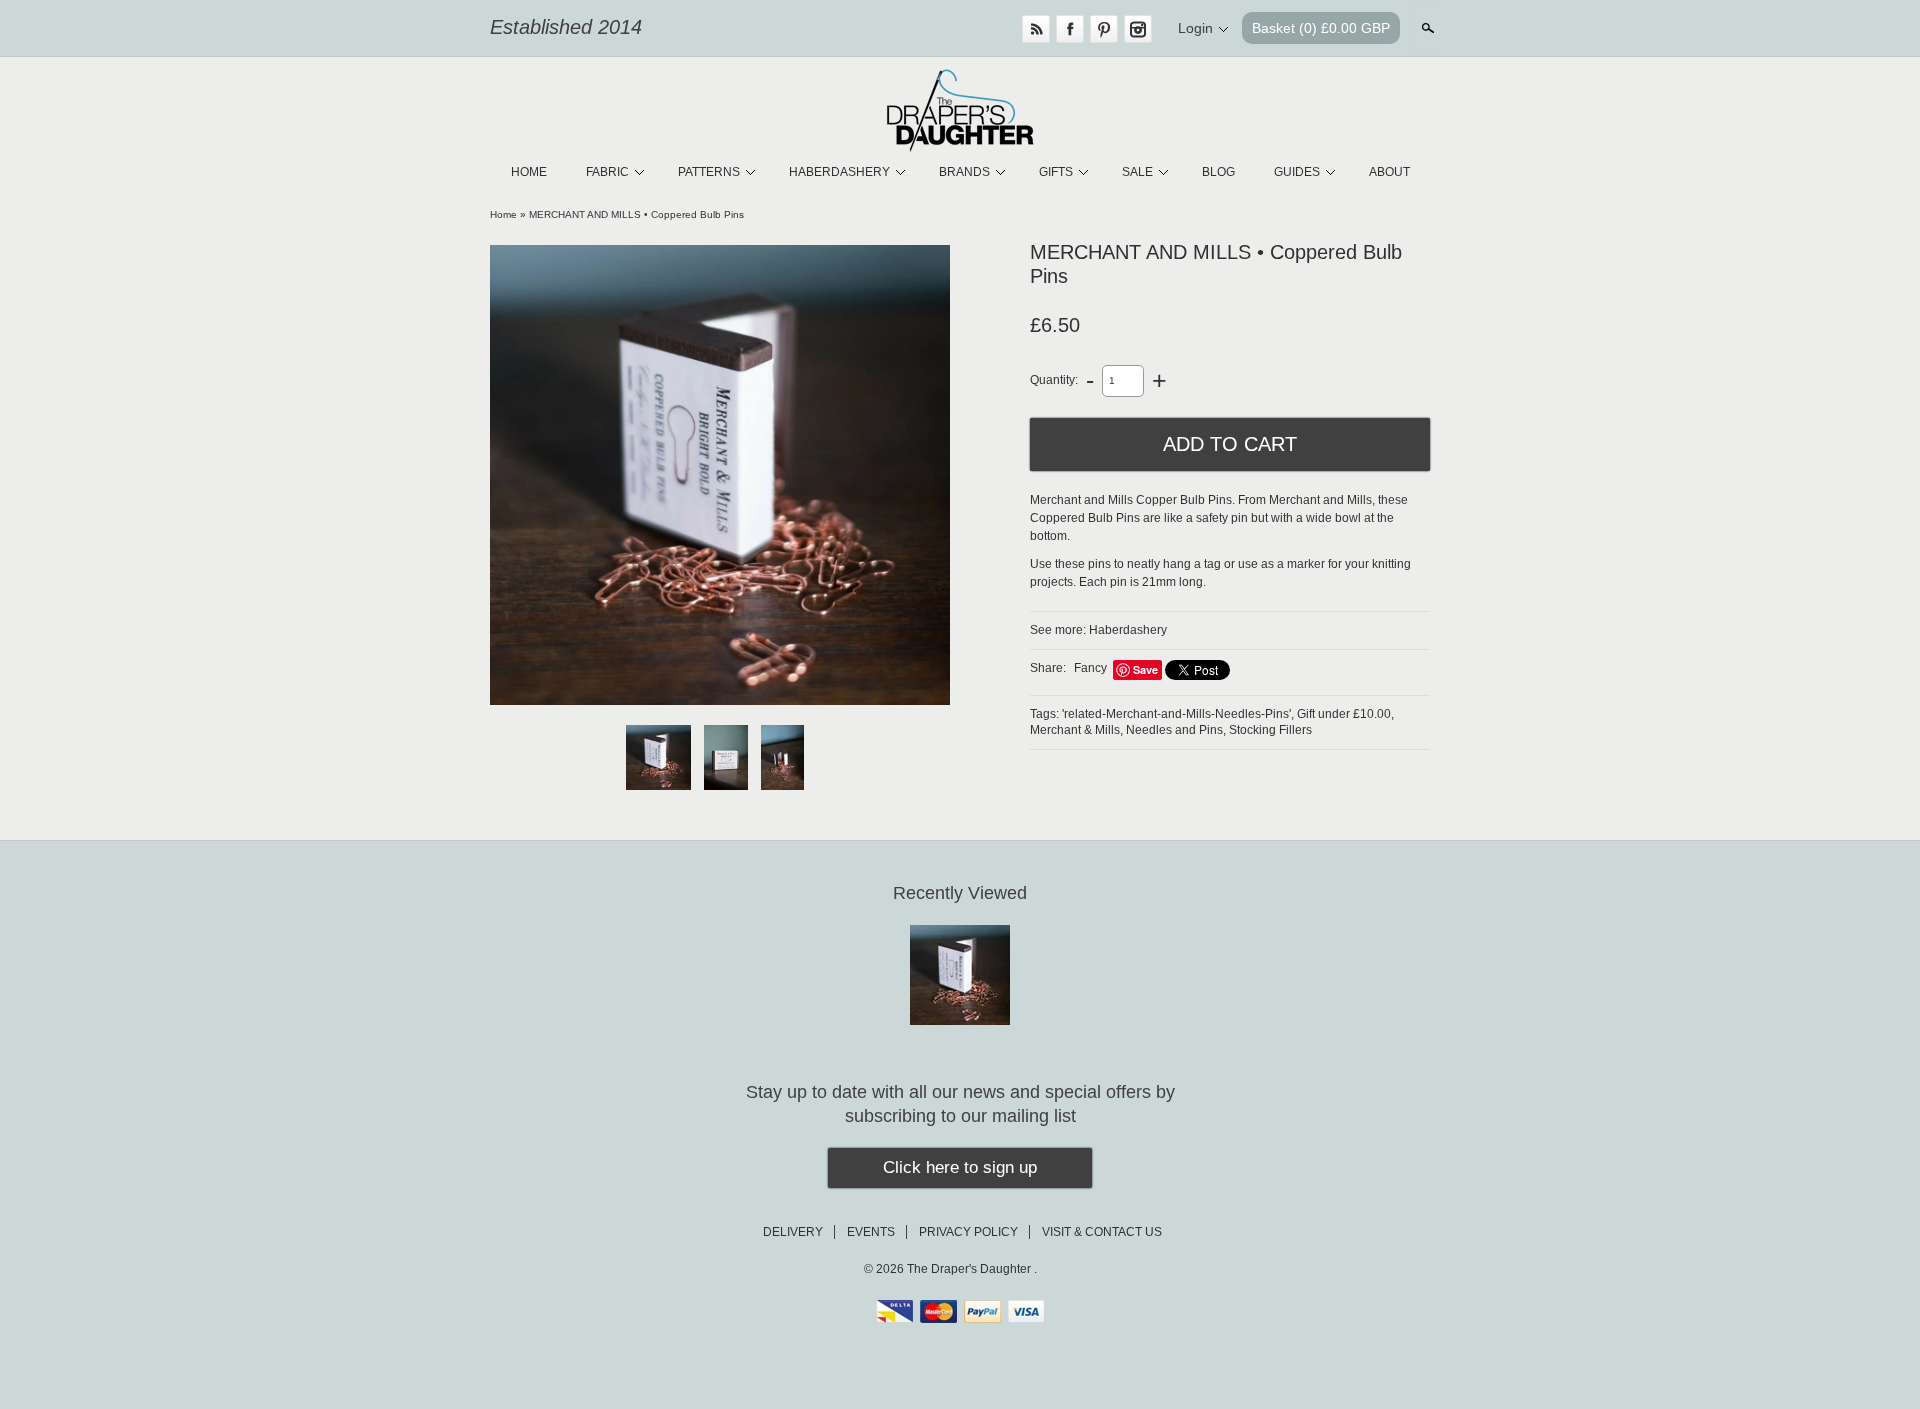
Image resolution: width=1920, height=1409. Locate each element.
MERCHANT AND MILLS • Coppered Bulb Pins (636, 214)
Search (1426, 28)
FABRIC (607, 172)
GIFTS (1056, 172)
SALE (1137, 172)
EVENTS (871, 1232)
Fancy (1090, 668)
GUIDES (1297, 172)
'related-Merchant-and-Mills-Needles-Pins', (1178, 714)
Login (1195, 28)
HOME (529, 172)
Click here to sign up (960, 1167)
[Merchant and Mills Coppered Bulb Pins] (720, 475)
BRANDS (964, 172)
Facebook (1070, 29)
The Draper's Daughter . (972, 1269)
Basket (1321, 28)
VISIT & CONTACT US (1102, 1232)
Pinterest (1104, 29)
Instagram (1138, 29)
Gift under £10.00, (1345, 714)
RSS (1036, 29)
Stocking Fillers (1270, 730)
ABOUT (1389, 172)
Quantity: (1054, 380)
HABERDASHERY (839, 172)
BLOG (1218, 172)
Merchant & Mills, (1076, 730)
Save (1145, 669)
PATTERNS (709, 172)
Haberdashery (1128, 630)
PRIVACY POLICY (968, 1232)
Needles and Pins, (1176, 730)
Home (503, 214)
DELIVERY (793, 1232)
